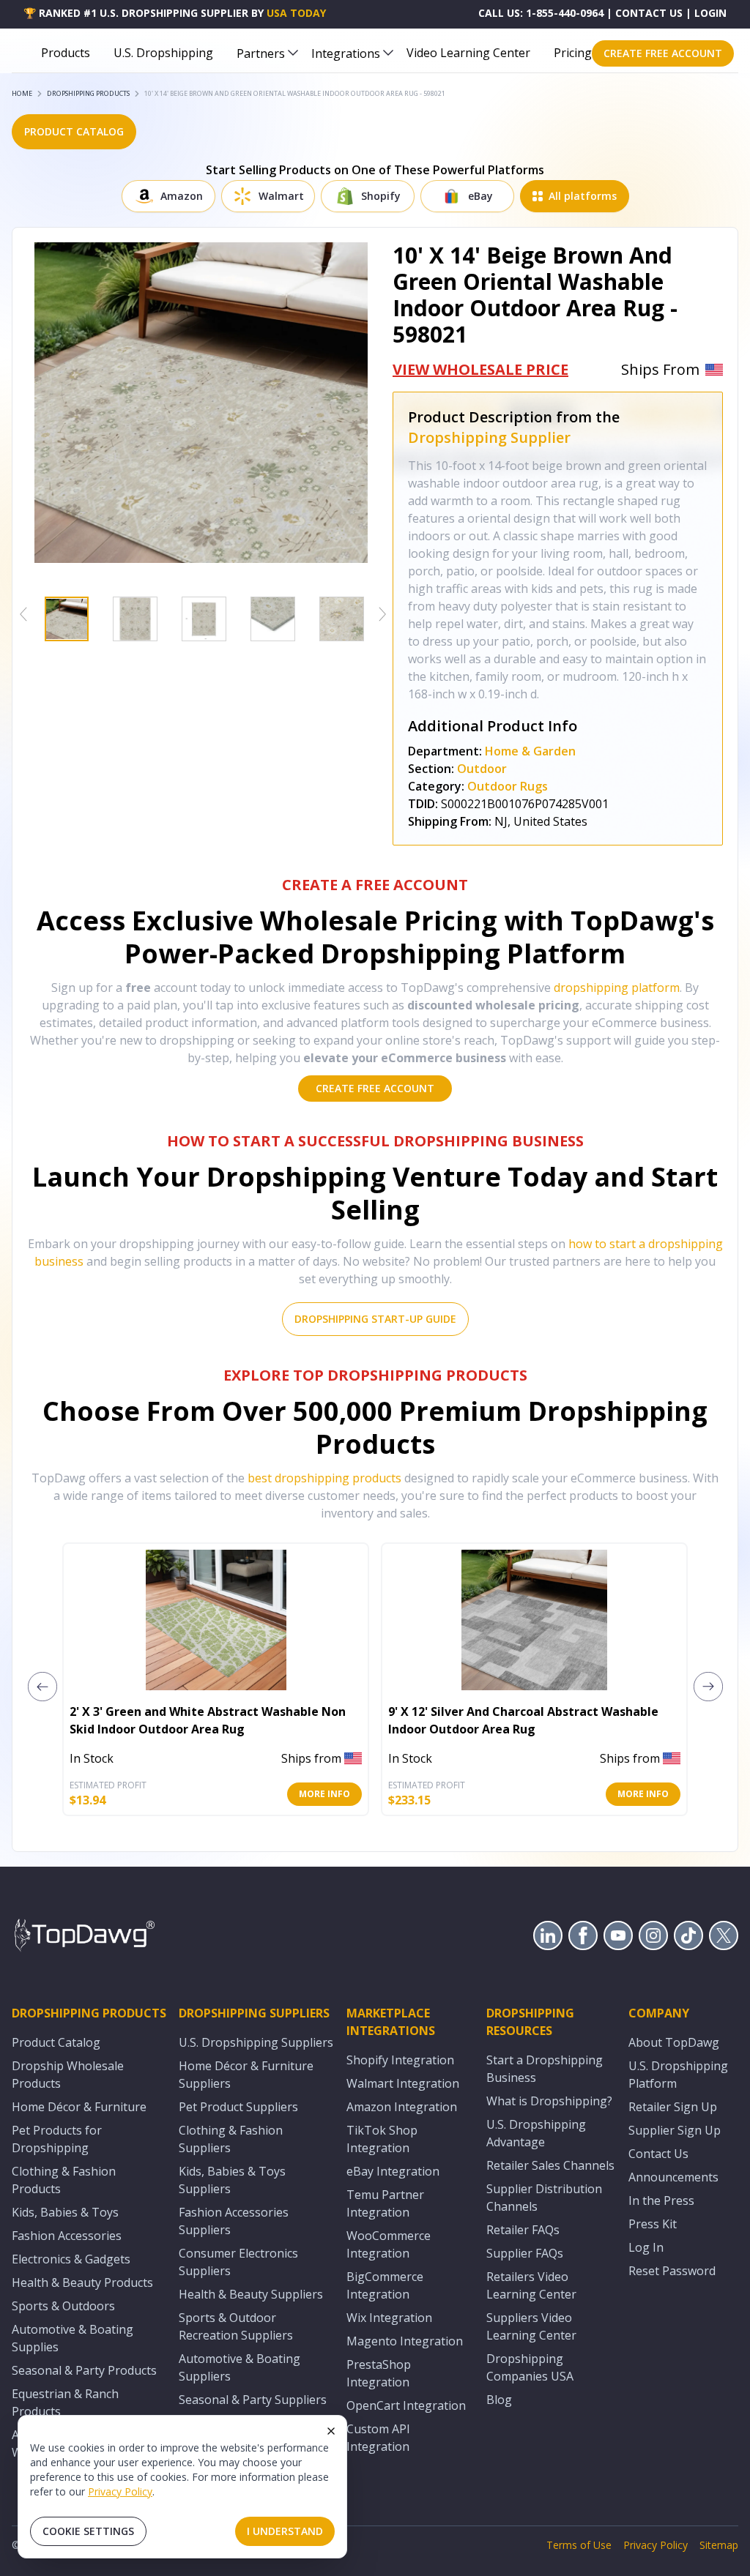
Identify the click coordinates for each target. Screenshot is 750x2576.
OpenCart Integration (406, 2405)
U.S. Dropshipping (163, 53)
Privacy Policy (120, 2491)
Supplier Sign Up (675, 2130)
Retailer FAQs (523, 2230)
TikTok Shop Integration (382, 2139)
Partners (261, 53)
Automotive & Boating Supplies (73, 2338)
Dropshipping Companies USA (530, 2367)
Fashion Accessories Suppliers (234, 2221)
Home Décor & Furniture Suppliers (246, 2075)
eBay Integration (393, 2171)
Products (66, 53)
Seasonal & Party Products (84, 2370)
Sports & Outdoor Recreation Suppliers (236, 2326)
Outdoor (482, 769)
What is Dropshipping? (549, 2101)
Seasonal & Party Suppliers (253, 2400)
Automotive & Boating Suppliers (240, 2367)
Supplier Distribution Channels (544, 2198)
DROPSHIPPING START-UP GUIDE (375, 1319)
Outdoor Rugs (508, 786)
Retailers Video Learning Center (531, 2285)
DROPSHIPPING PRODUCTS (88, 93)
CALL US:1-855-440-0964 (541, 13)
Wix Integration (389, 2318)
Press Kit (653, 2224)
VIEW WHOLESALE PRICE (480, 369)
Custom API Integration (378, 2438)
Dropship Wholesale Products (68, 2075)
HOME (22, 93)
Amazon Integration (402, 2107)
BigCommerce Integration (385, 2285)
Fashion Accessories (67, 2236)
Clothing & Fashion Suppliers (231, 2139)
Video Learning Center (468, 53)
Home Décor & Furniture (79, 2107)
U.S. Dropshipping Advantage (536, 2133)
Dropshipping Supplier (489, 437)
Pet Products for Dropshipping (57, 2139)
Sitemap (719, 2545)
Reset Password (672, 2271)
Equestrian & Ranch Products (65, 2403)
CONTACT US (649, 13)
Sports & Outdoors (63, 2306)
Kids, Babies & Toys (65, 2212)
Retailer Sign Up (673, 2107)
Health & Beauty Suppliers (251, 2294)
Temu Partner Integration (385, 2203)
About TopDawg (674, 2042)
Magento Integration (405, 2341)
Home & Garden (530, 751)
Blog (499, 2400)
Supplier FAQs (525, 2253)
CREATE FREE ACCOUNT (663, 53)
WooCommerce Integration (389, 2244)
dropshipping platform (617, 988)
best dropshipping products (324, 1478)
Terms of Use (579, 2545)
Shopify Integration (400, 2060)
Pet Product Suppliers (238, 2107)
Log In (646, 2247)
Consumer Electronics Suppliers (238, 2262)
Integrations (346, 53)
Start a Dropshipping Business (545, 2069)
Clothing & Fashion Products (64, 2180)
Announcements (673, 2177)
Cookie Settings (88, 2531)
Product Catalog (56, 2042)
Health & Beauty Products (82, 2282)
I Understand (285, 2531)
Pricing (573, 53)
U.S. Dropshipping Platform (678, 2075)
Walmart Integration (403, 2083)
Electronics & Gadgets (71, 2259)
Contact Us (658, 2154)
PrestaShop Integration (379, 2373)
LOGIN (710, 13)
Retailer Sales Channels (550, 2165)
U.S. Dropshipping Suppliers (256, 2042)
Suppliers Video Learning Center (531, 2326)
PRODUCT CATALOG (74, 131)
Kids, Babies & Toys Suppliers (232, 2180)
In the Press (661, 2200)
